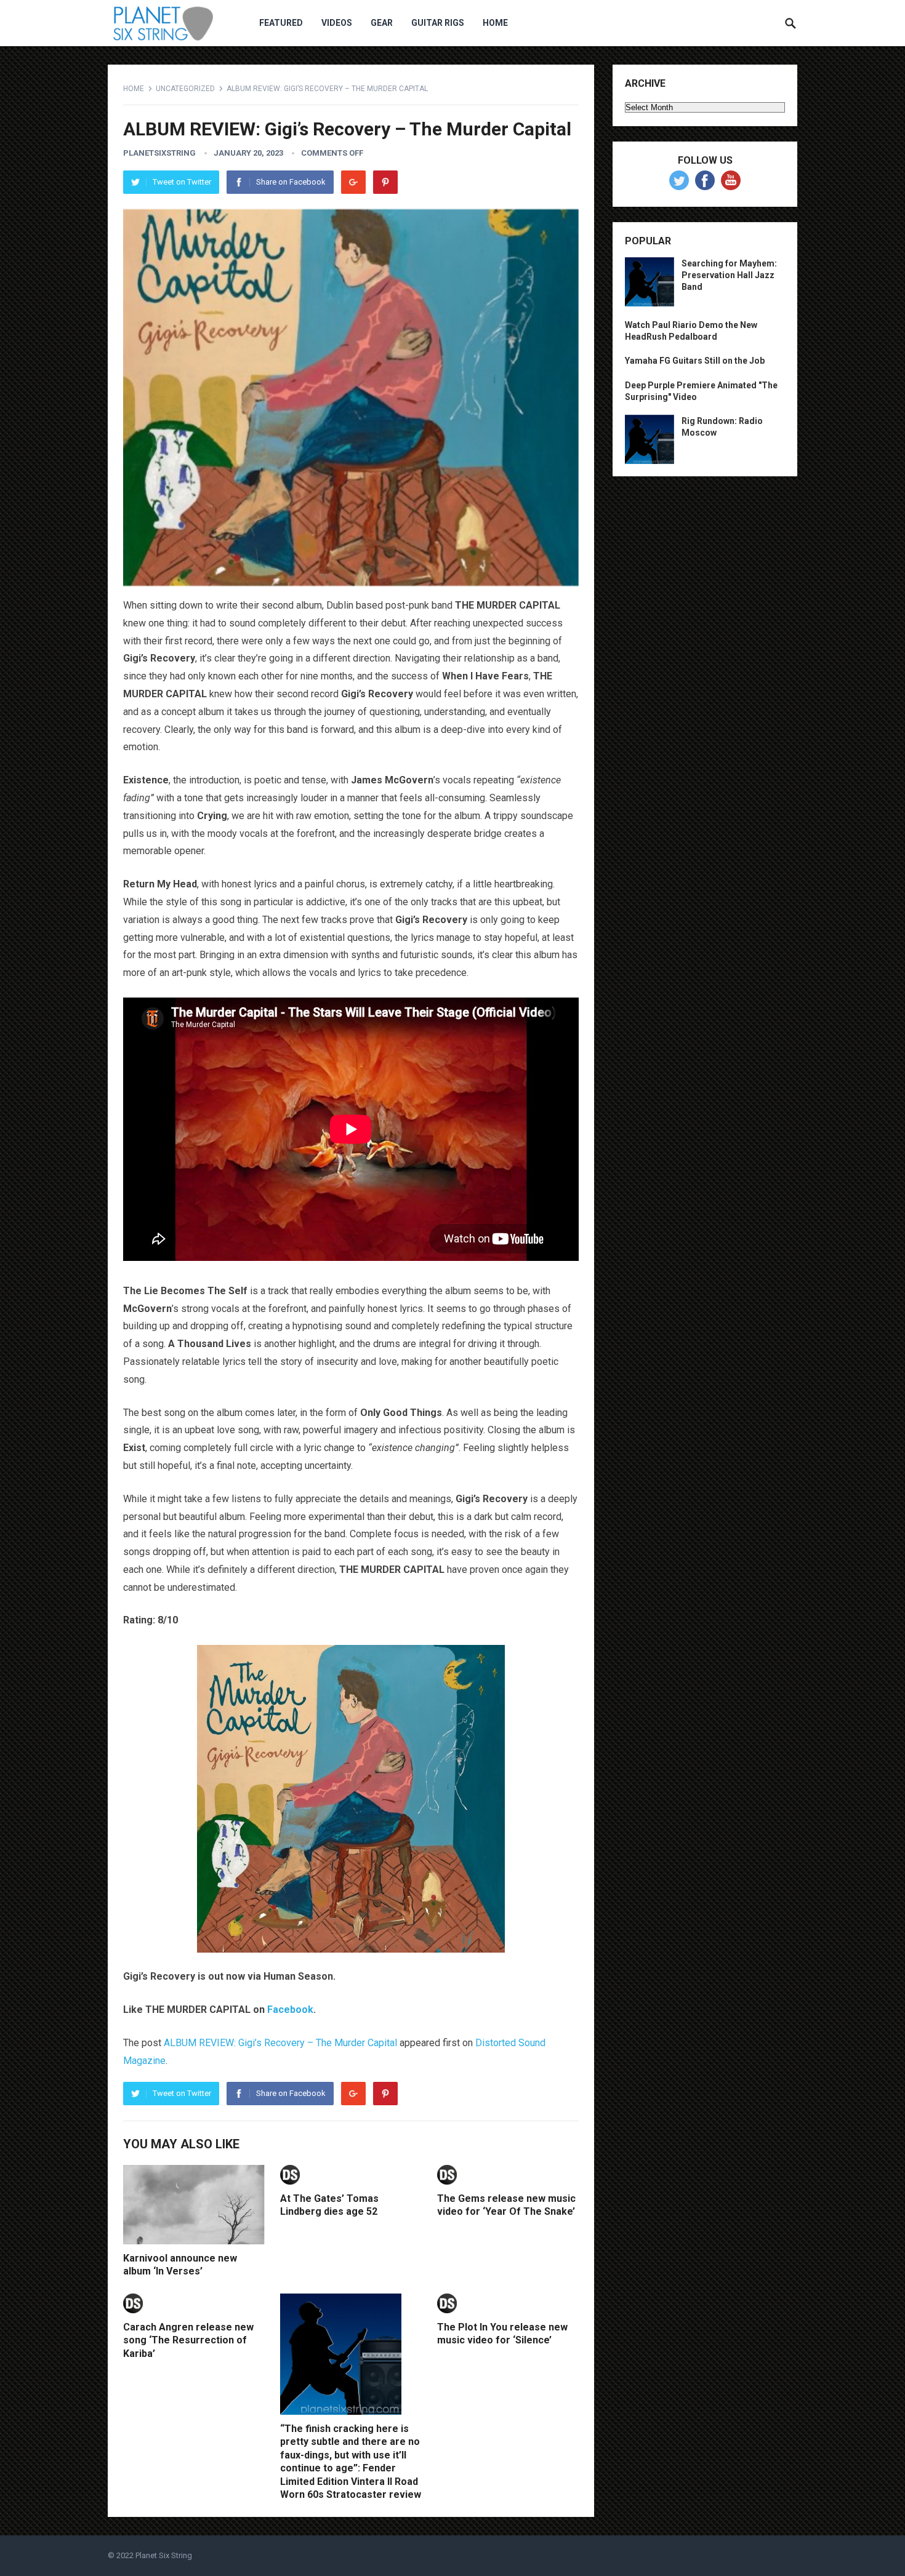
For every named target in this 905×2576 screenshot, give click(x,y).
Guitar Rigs (438, 23)
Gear (382, 23)
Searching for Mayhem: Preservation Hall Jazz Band (729, 275)
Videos (337, 23)
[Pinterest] (385, 182)
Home (495, 23)
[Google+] (353, 182)
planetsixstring (159, 153)
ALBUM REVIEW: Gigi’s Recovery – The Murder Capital (280, 2043)
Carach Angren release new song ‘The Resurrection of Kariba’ (188, 2340)
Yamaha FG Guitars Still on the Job (695, 361)
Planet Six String (164, 2555)
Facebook (290, 2010)
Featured (281, 23)
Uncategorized (185, 89)
